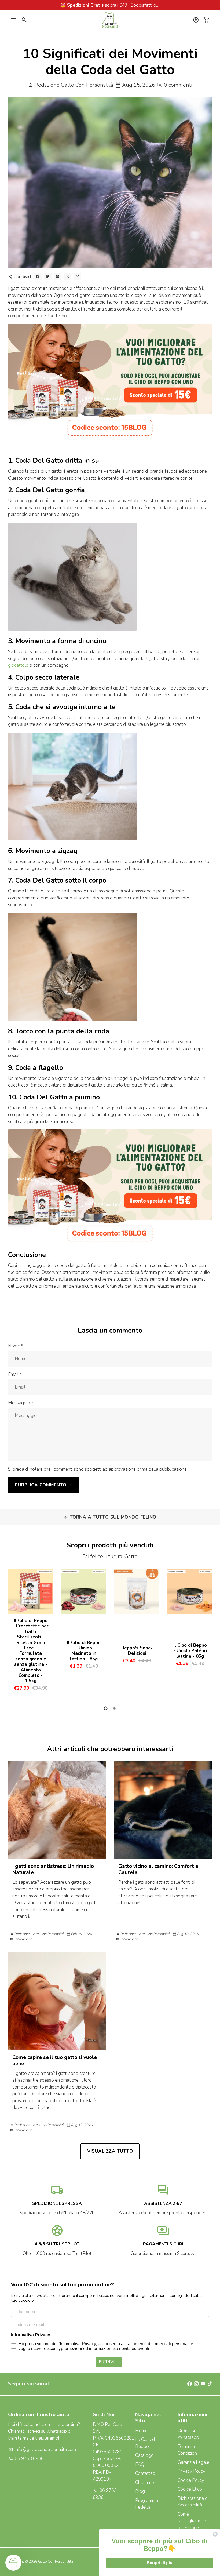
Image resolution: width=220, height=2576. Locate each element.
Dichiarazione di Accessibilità (193, 2502)
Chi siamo (145, 2482)
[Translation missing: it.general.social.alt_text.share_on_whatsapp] (67, 277)
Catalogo (144, 2455)
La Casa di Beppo (145, 2443)
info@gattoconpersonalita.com (42, 2449)
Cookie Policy (191, 2480)
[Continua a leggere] (57, 1810)
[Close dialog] (215, 2534)
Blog (140, 2491)
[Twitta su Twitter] (48, 277)
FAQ (140, 2464)
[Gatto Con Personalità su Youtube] (203, 2384)
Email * (15, 1374)
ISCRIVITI (109, 2362)
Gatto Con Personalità (56, 2562)
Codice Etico (190, 2489)
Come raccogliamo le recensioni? (192, 2521)
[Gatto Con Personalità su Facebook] (190, 2384)
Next (206, 1633)
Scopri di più (160, 2563)
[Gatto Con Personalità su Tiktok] (210, 2384)
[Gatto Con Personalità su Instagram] (196, 2384)
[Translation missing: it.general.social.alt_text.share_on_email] (77, 277)
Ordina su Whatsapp (188, 2434)
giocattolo (19, 665)
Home (141, 2431)
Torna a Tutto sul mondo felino (110, 1517)
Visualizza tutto (110, 2151)
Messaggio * (21, 1403)
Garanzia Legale (193, 2462)
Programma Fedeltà (147, 2504)
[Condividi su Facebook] (38, 277)
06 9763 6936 (26, 2459)
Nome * (16, 1346)
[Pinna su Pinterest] (58, 277)
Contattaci (145, 2473)
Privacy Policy (191, 2471)
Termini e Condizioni (188, 2450)
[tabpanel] (31, 1632)
